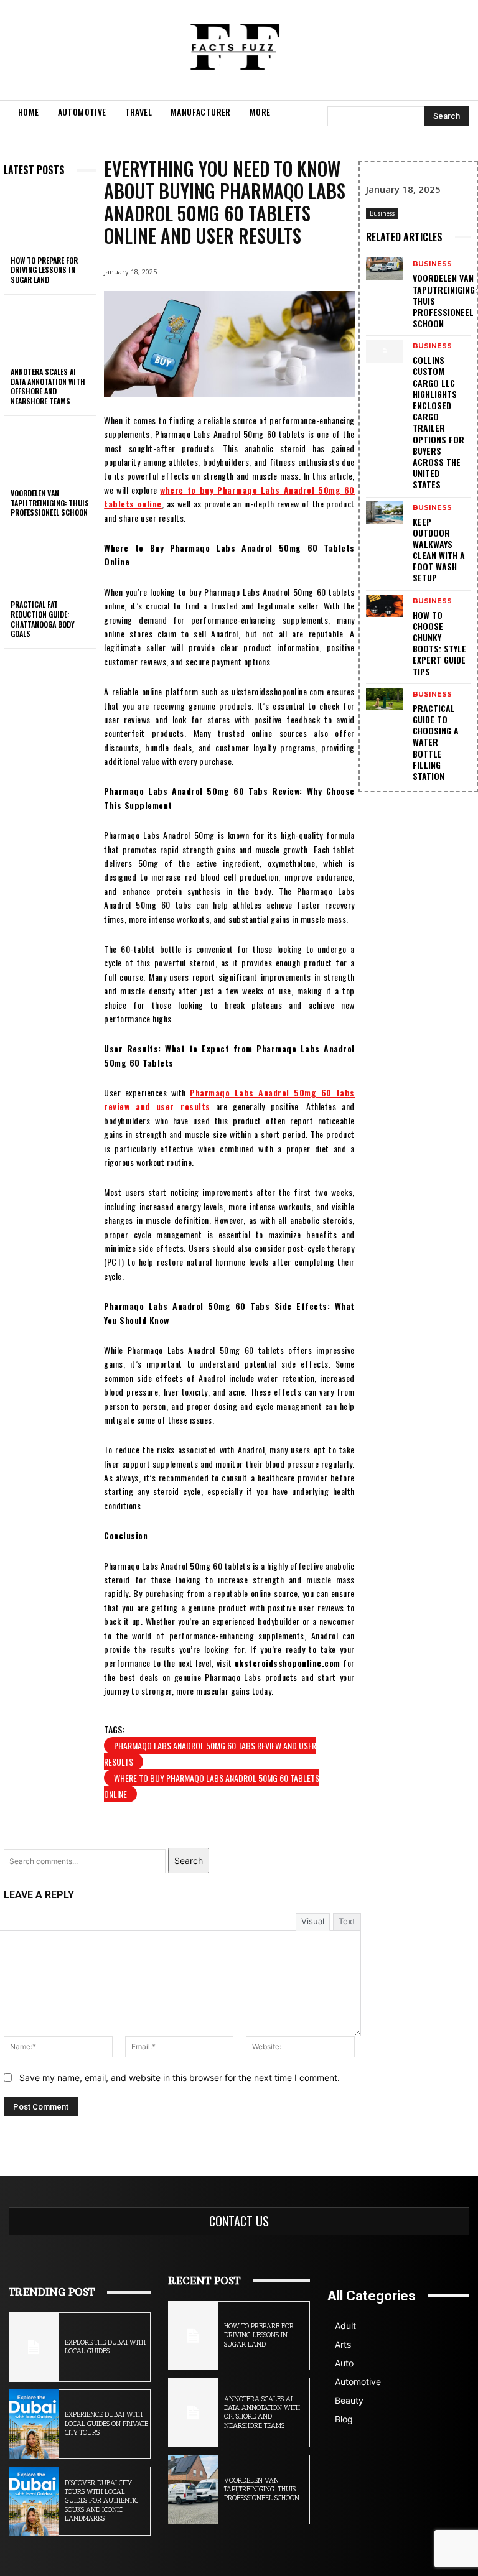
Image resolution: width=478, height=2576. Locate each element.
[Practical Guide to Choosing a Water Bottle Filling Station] (385, 699)
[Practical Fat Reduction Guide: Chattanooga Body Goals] (50, 563)
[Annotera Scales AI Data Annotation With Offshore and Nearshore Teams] (50, 330)
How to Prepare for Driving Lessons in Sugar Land (44, 270)
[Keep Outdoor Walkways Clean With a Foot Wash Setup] (385, 512)
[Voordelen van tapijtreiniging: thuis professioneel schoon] (50, 452)
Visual (313, 1921)
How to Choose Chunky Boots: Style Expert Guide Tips (439, 643)
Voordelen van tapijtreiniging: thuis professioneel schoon (50, 503)
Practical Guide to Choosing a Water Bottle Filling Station (436, 742)
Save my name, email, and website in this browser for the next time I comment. (180, 2078)
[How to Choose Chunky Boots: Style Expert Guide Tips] (385, 606)
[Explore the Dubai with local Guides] (34, 2347)
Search (189, 1860)
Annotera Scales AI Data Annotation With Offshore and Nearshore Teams (48, 386)
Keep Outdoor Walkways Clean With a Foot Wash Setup (439, 550)
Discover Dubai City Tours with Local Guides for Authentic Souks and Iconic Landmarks (101, 2501)
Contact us (239, 2221)
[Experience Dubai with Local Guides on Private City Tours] (34, 2424)
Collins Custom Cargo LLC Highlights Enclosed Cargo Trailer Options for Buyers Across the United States (438, 422)
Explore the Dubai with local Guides (105, 2347)
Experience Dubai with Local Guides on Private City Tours (106, 2424)
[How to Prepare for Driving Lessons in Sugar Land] (50, 218)
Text (347, 1921)
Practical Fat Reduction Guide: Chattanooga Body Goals (43, 619)
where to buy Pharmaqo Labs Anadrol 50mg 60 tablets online (212, 1786)
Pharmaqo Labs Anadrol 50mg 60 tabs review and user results (210, 1754)
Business (382, 213)
